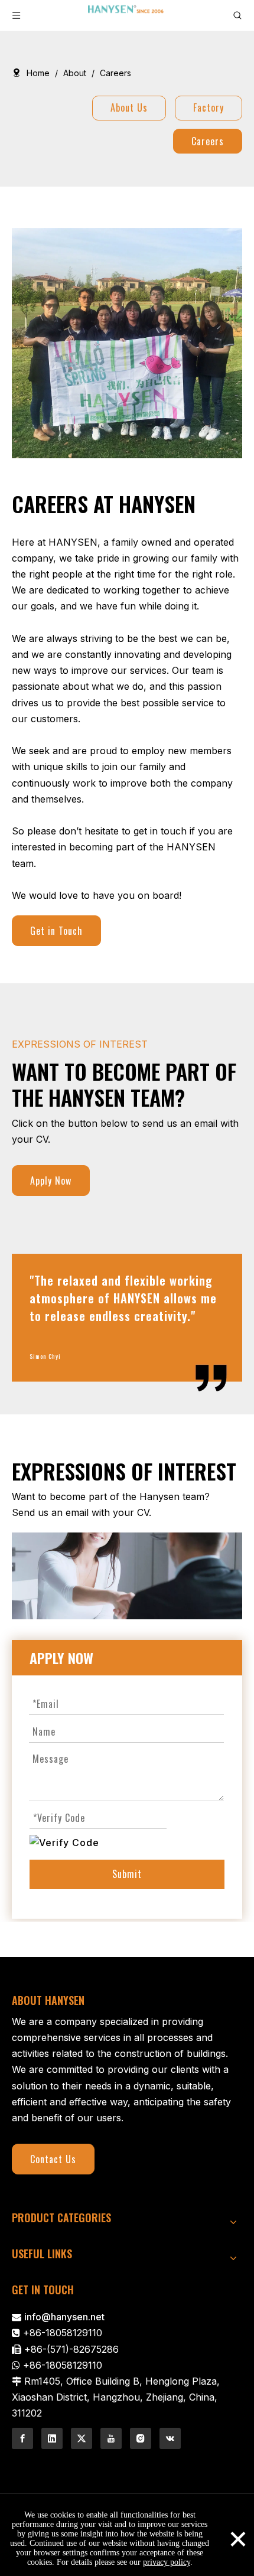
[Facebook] (22, 2438)
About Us (129, 107)
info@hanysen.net (64, 2317)
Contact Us (53, 2159)
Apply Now (51, 1181)
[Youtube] (111, 2438)
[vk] (170, 2438)
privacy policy (167, 2562)
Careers (208, 141)
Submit (127, 1874)
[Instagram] (141, 2438)
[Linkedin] (52, 2438)
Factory (209, 107)
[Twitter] (82, 2438)
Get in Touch (56, 931)
